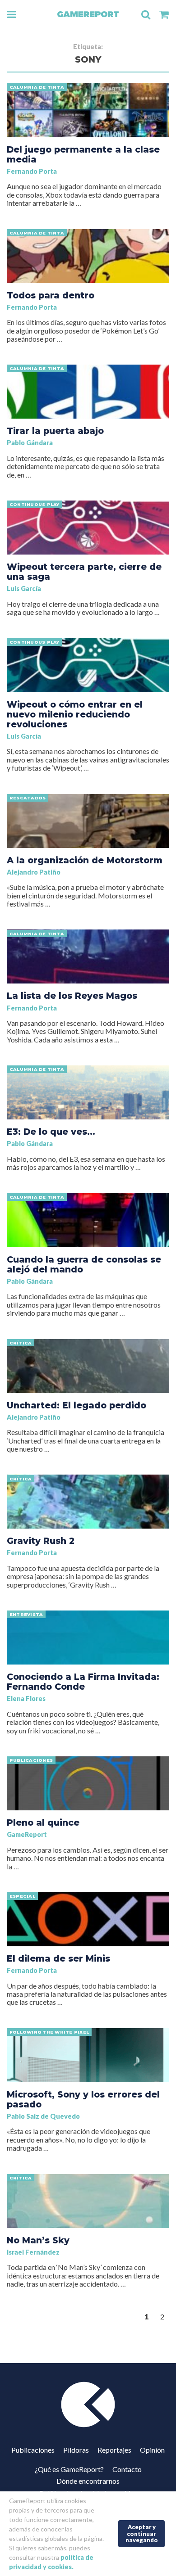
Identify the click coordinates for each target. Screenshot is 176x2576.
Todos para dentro (51, 295)
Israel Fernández (33, 2252)
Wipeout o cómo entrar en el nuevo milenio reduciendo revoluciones (75, 714)
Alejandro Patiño (34, 872)
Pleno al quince (43, 1823)
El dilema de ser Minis (58, 1958)
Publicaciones (33, 2450)
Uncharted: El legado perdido (76, 1405)
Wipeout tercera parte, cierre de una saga (84, 572)
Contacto (127, 2469)
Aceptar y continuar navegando (142, 2533)
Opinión (152, 2450)
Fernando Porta (32, 171)
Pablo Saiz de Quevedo (43, 2116)
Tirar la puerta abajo (55, 431)
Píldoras (76, 2450)
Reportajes (114, 2450)
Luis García (24, 589)
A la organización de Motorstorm (85, 860)
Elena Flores (26, 1699)
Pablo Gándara (30, 443)
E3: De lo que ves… (51, 1132)
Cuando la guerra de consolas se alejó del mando (84, 1264)
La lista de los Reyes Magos (72, 996)
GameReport (27, 1834)
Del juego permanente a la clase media (83, 154)
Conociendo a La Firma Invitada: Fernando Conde (83, 1682)
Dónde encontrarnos (88, 2481)
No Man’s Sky (38, 2240)
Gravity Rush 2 (41, 1541)
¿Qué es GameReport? (69, 2469)
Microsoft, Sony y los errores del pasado (83, 2099)
